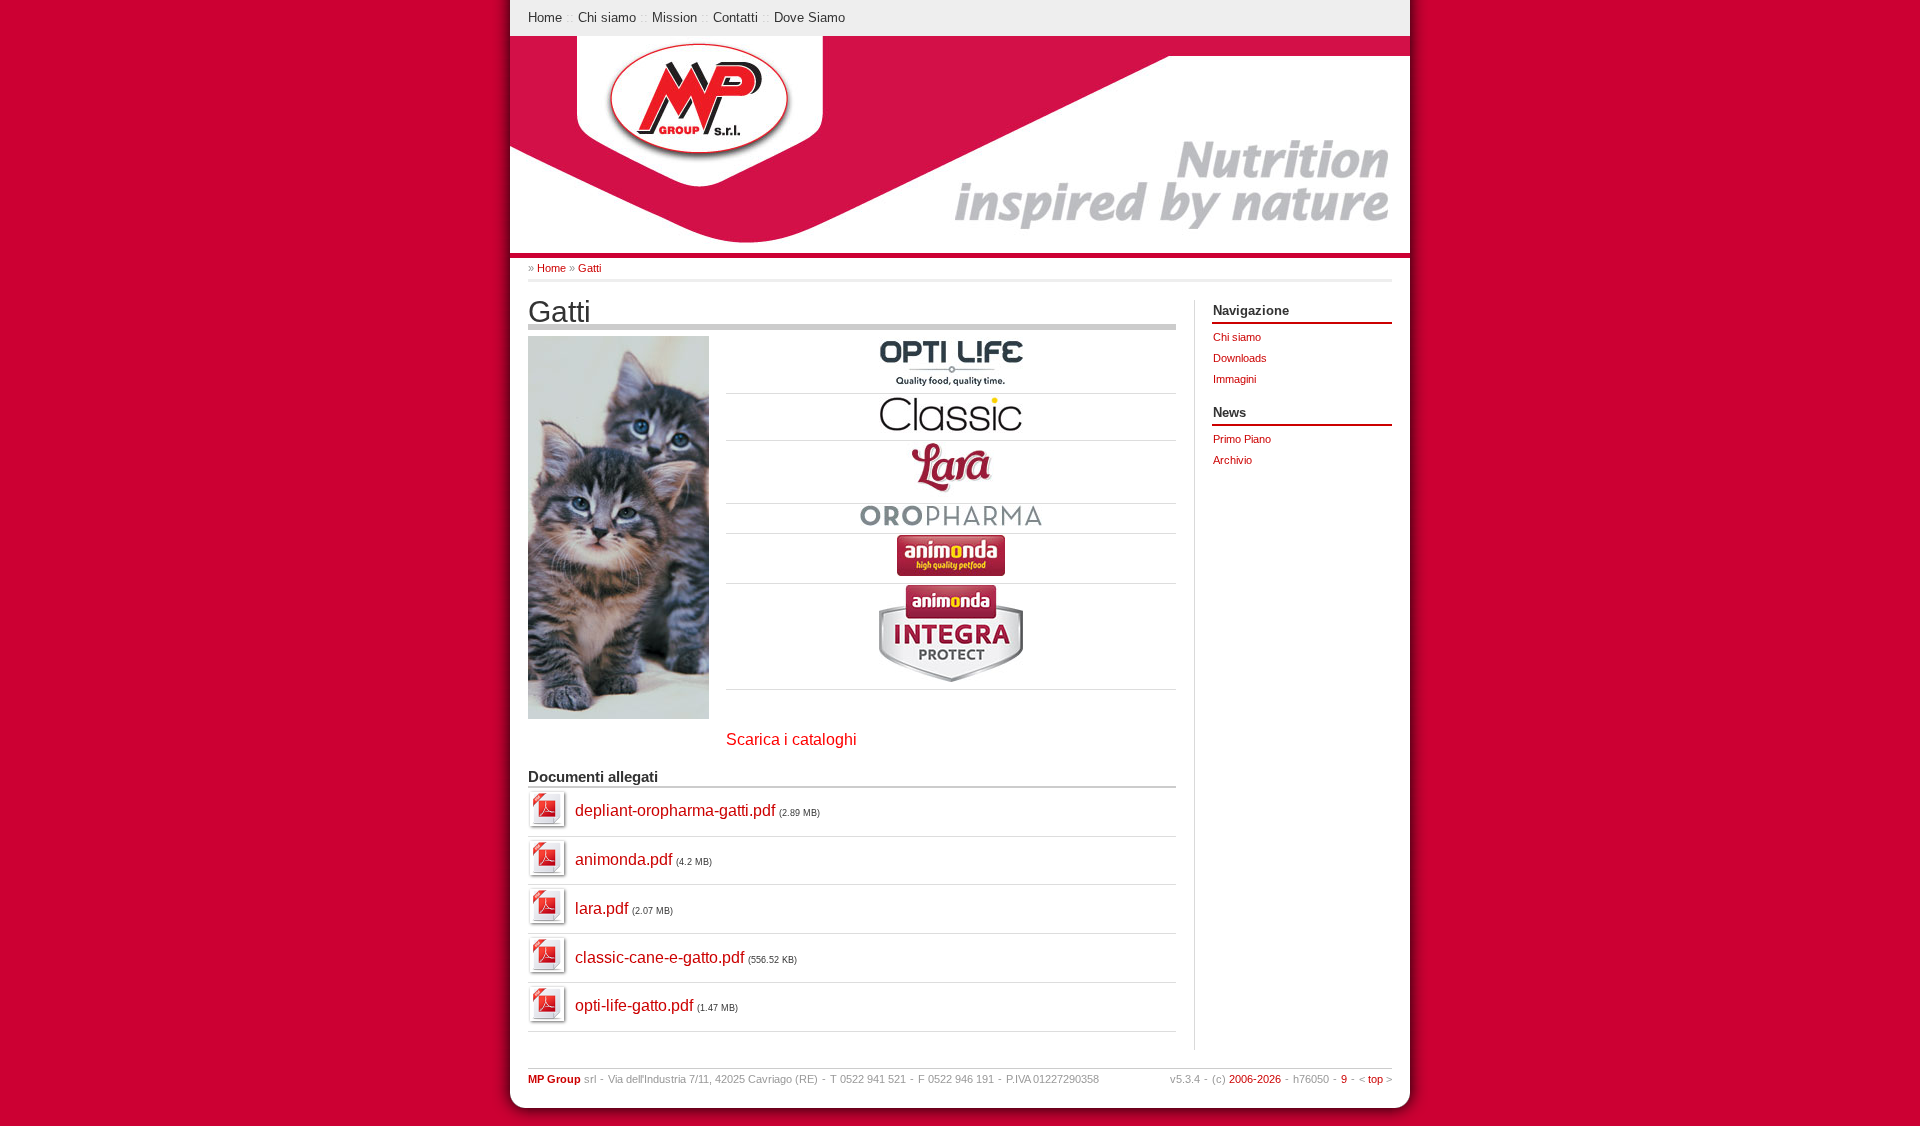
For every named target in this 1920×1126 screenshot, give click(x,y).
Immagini (1234, 379)
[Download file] (547, 823)
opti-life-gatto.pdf (634, 1005)
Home (545, 17)
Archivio (1232, 460)
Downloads (1240, 358)
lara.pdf (601, 908)
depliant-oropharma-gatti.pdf (675, 810)
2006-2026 (1255, 1079)
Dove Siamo (809, 17)
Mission (674, 17)
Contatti (735, 17)
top (1375, 1079)
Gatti (589, 268)
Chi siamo (607, 17)
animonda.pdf (623, 859)
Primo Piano (1242, 439)
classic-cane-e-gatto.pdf (659, 957)
